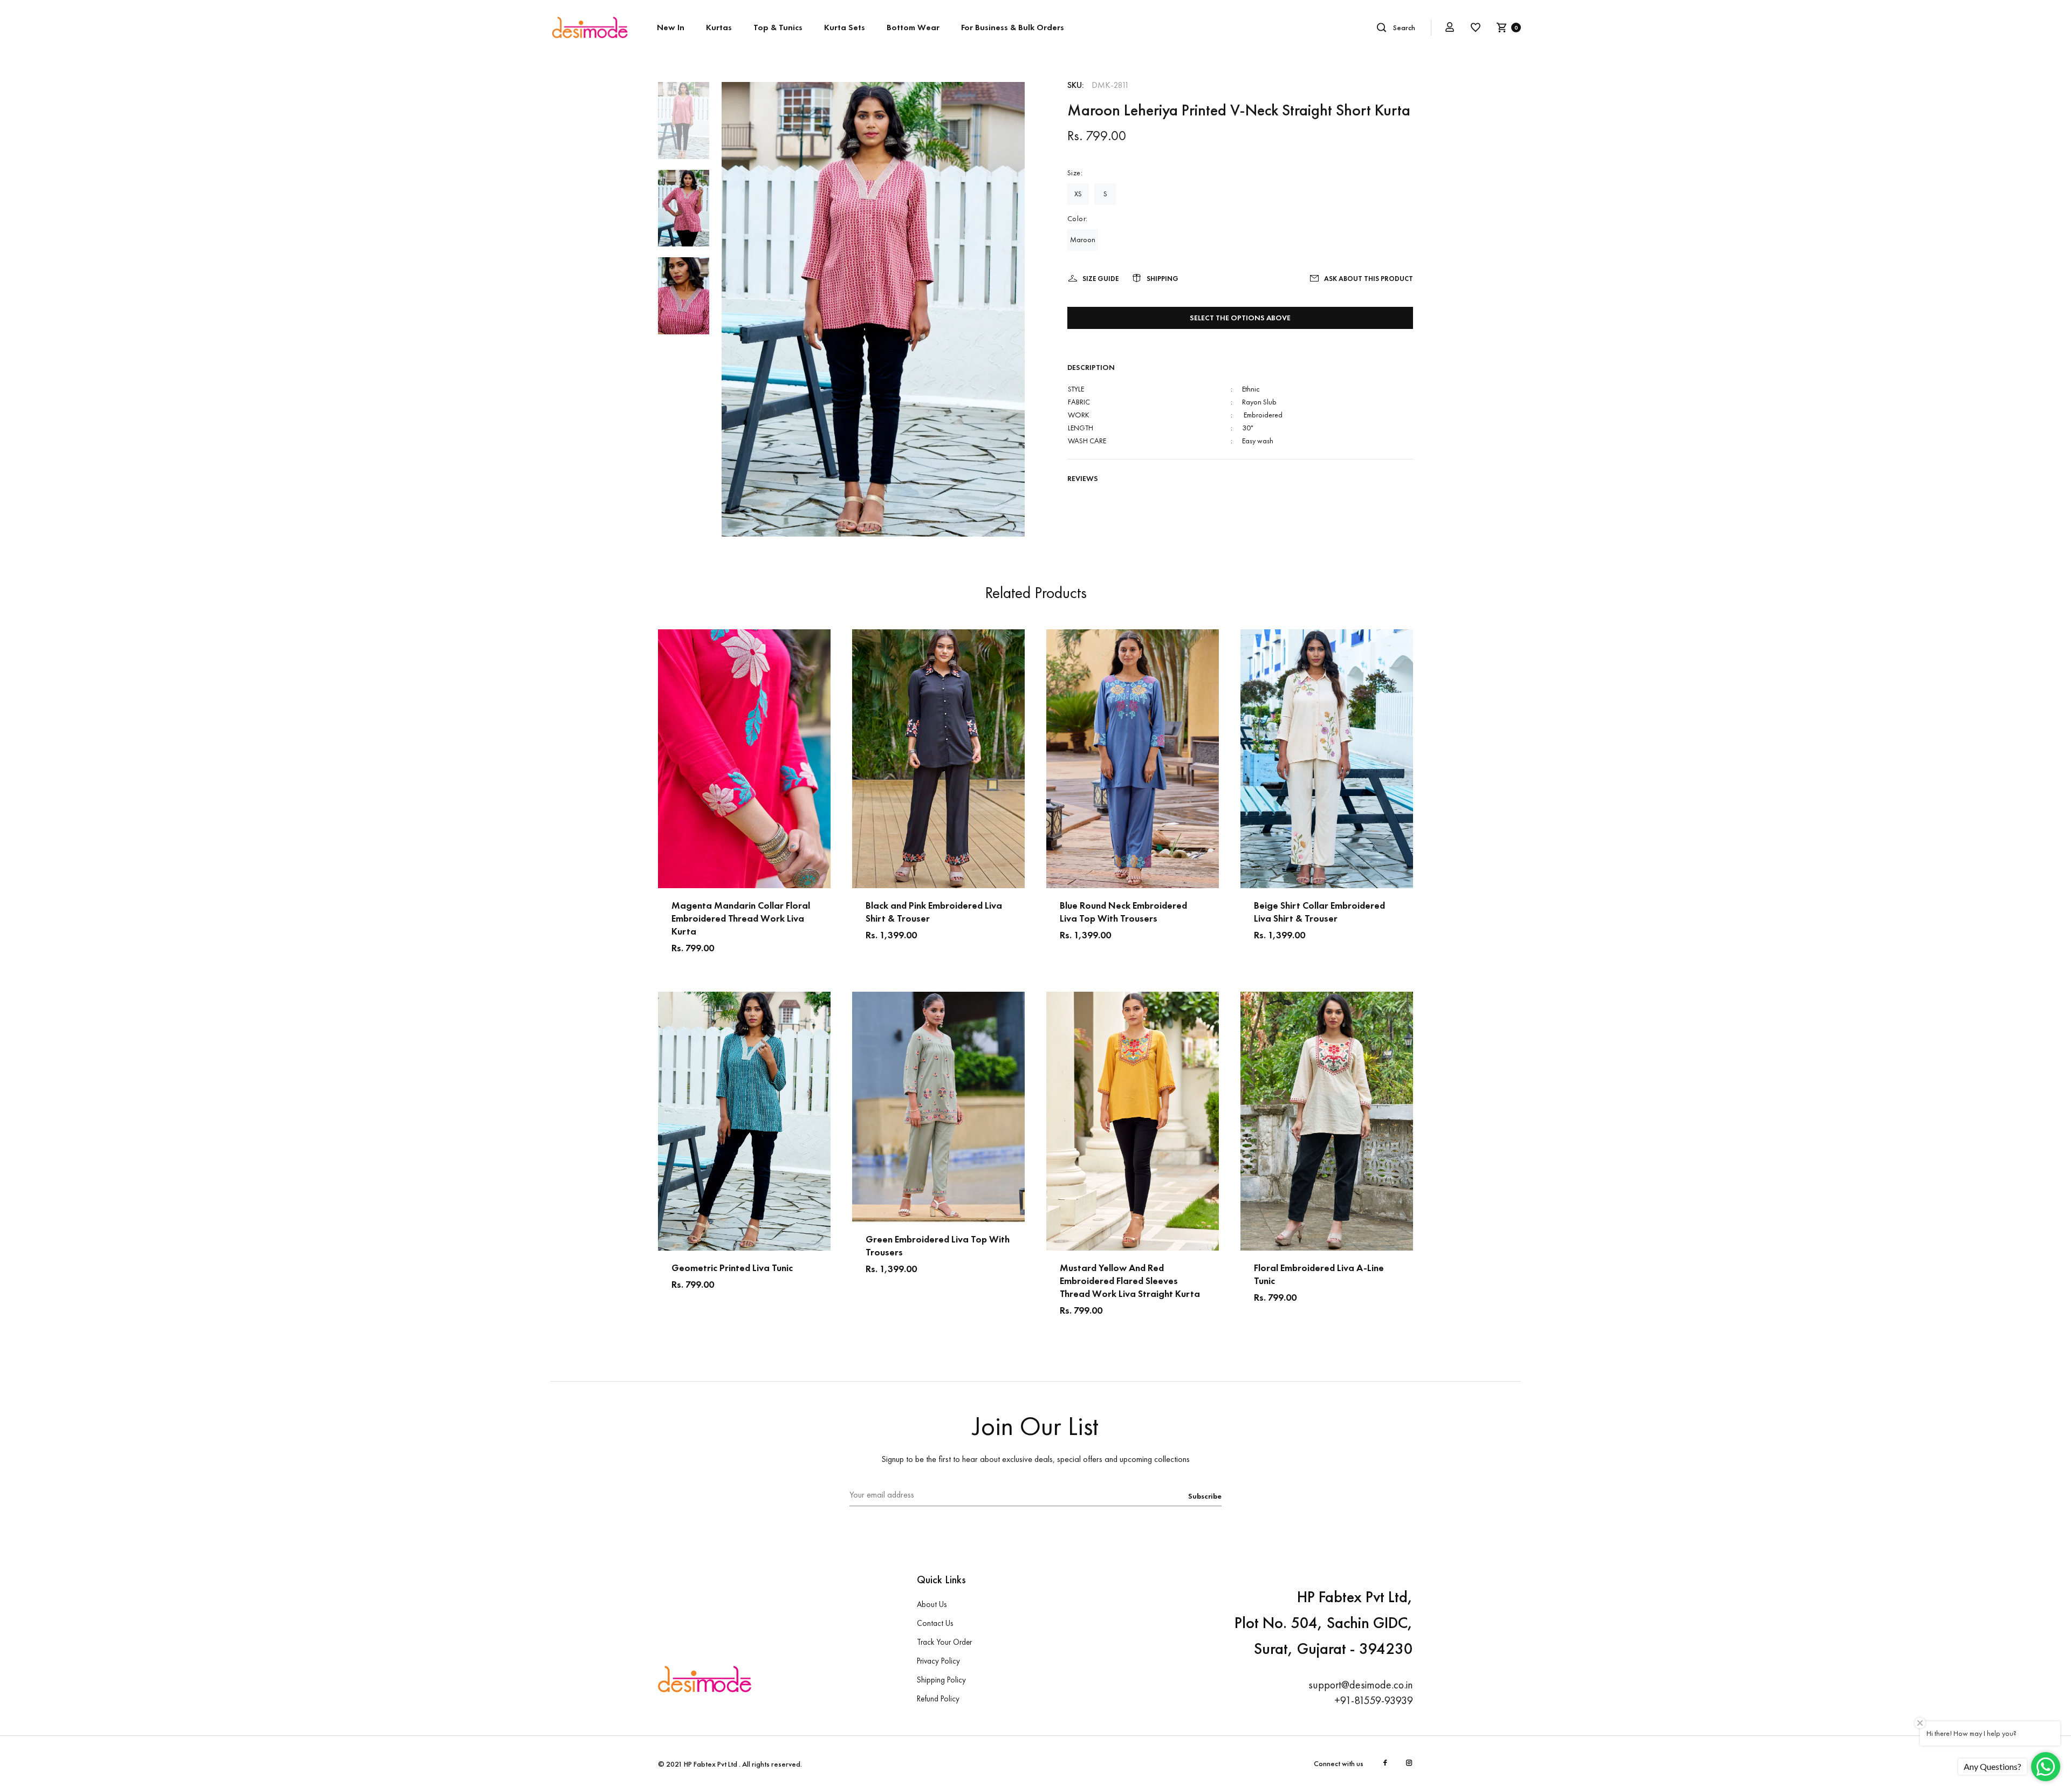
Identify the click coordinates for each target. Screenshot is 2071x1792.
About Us (932, 1604)
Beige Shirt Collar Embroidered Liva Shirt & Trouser (1319, 912)
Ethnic (1251, 389)
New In (671, 27)
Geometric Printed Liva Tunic (732, 1268)
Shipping (1163, 279)
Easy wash (1258, 441)
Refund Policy (938, 1699)
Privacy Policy (938, 1661)
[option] (684, 126)
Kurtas (719, 27)
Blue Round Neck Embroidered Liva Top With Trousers (1123, 912)
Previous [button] (666, 759)
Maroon (1083, 239)
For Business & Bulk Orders (1013, 27)
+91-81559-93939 (1374, 1700)
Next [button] (822, 759)
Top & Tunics (778, 27)
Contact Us (935, 1623)
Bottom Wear (913, 27)
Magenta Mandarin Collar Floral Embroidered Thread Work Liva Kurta (741, 918)
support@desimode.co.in (1361, 1685)
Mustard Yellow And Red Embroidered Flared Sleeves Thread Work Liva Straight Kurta (1130, 1281)
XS (1078, 194)
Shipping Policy (941, 1680)
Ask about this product (1369, 279)
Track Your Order (944, 1642)
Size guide (1100, 279)
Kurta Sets (845, 27)
